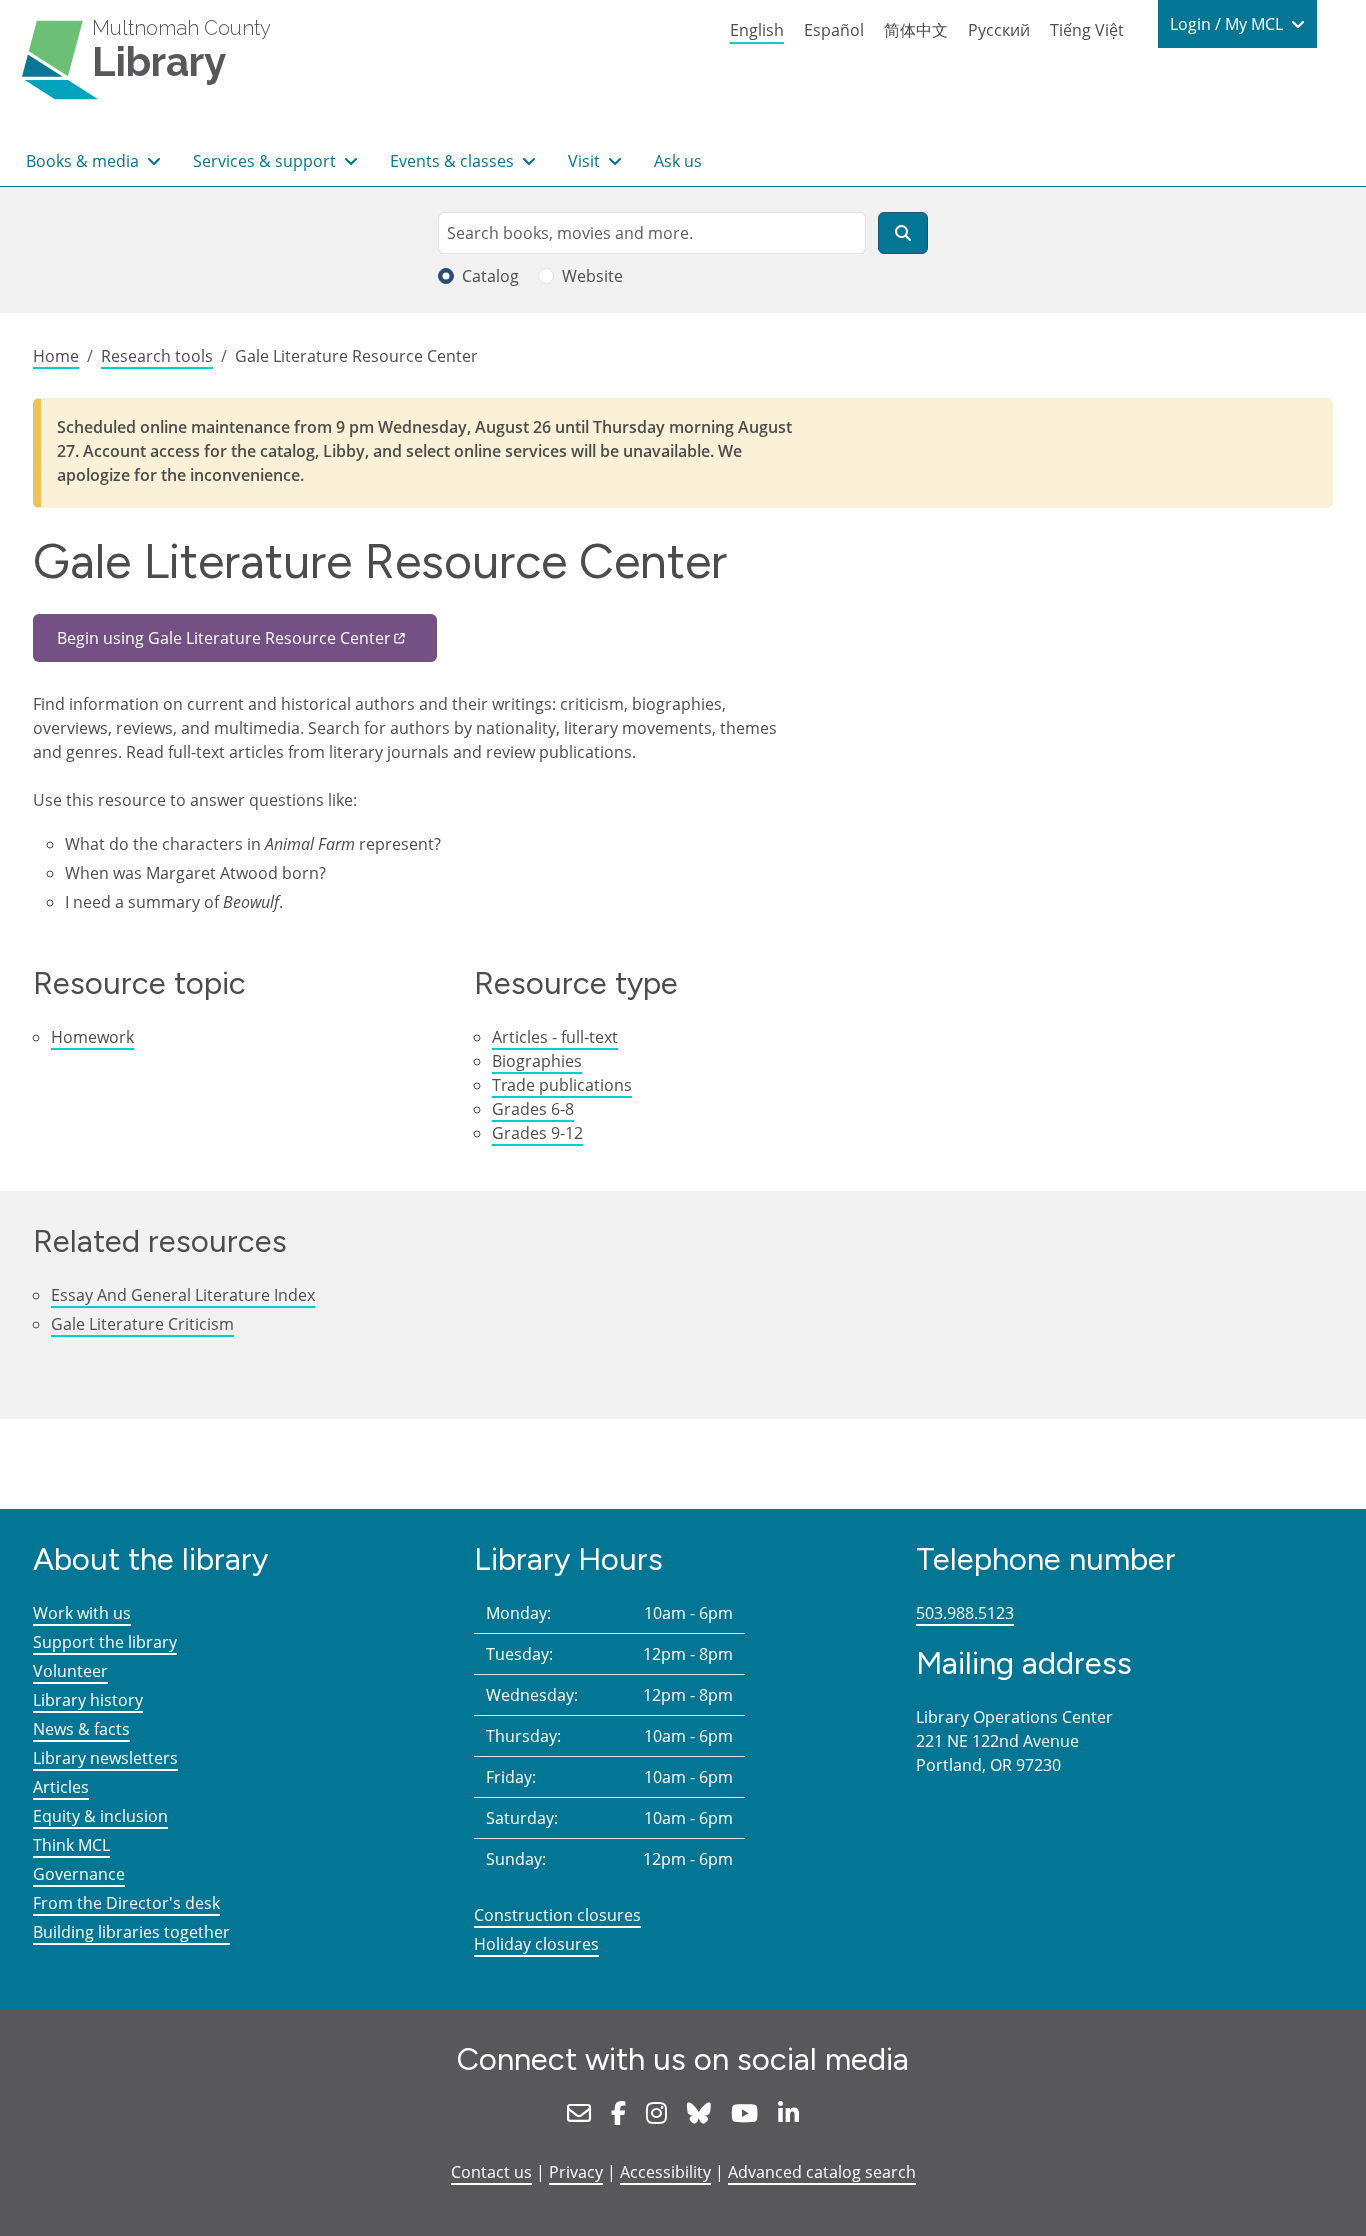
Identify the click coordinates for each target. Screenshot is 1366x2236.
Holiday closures (536, 1944)
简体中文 (916, 30)
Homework (92, 1037)
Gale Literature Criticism (142, 1324)
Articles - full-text (555, 1037)
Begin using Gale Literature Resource (224, 638)
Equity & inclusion (100, 1816)
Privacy (576, 2172)
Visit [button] (586, 161)
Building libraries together (131, 1932)
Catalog (490, 276)
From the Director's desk (126, 1903)
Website (592, 276)
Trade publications (562, 1085)
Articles (61, 1787)
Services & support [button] (266, 161)
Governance (79, 1874)
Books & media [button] (84, 161)
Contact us (491, 2172)
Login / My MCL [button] (1228, 24)
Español (834, 30)
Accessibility (665, 2172)
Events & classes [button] (454, 161)
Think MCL (71, 1845)
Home (56, 356)
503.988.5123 (965, 1613)
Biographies (537, 1061)
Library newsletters (105, 1758)
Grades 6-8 (533, 1109)
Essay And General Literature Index (183, 1295)
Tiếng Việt (1087, 30)
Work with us (82, 1613)
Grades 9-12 (537, 1133)
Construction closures (557, 1915)
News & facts (81, 1729)
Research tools (157, 356)
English (757, 30)
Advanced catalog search (822, 2172)
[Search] (903, 233)
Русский (999, 30)
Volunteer (70, 1671)
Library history (88, 1700)
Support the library (105, 1642)
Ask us (678, 161)
